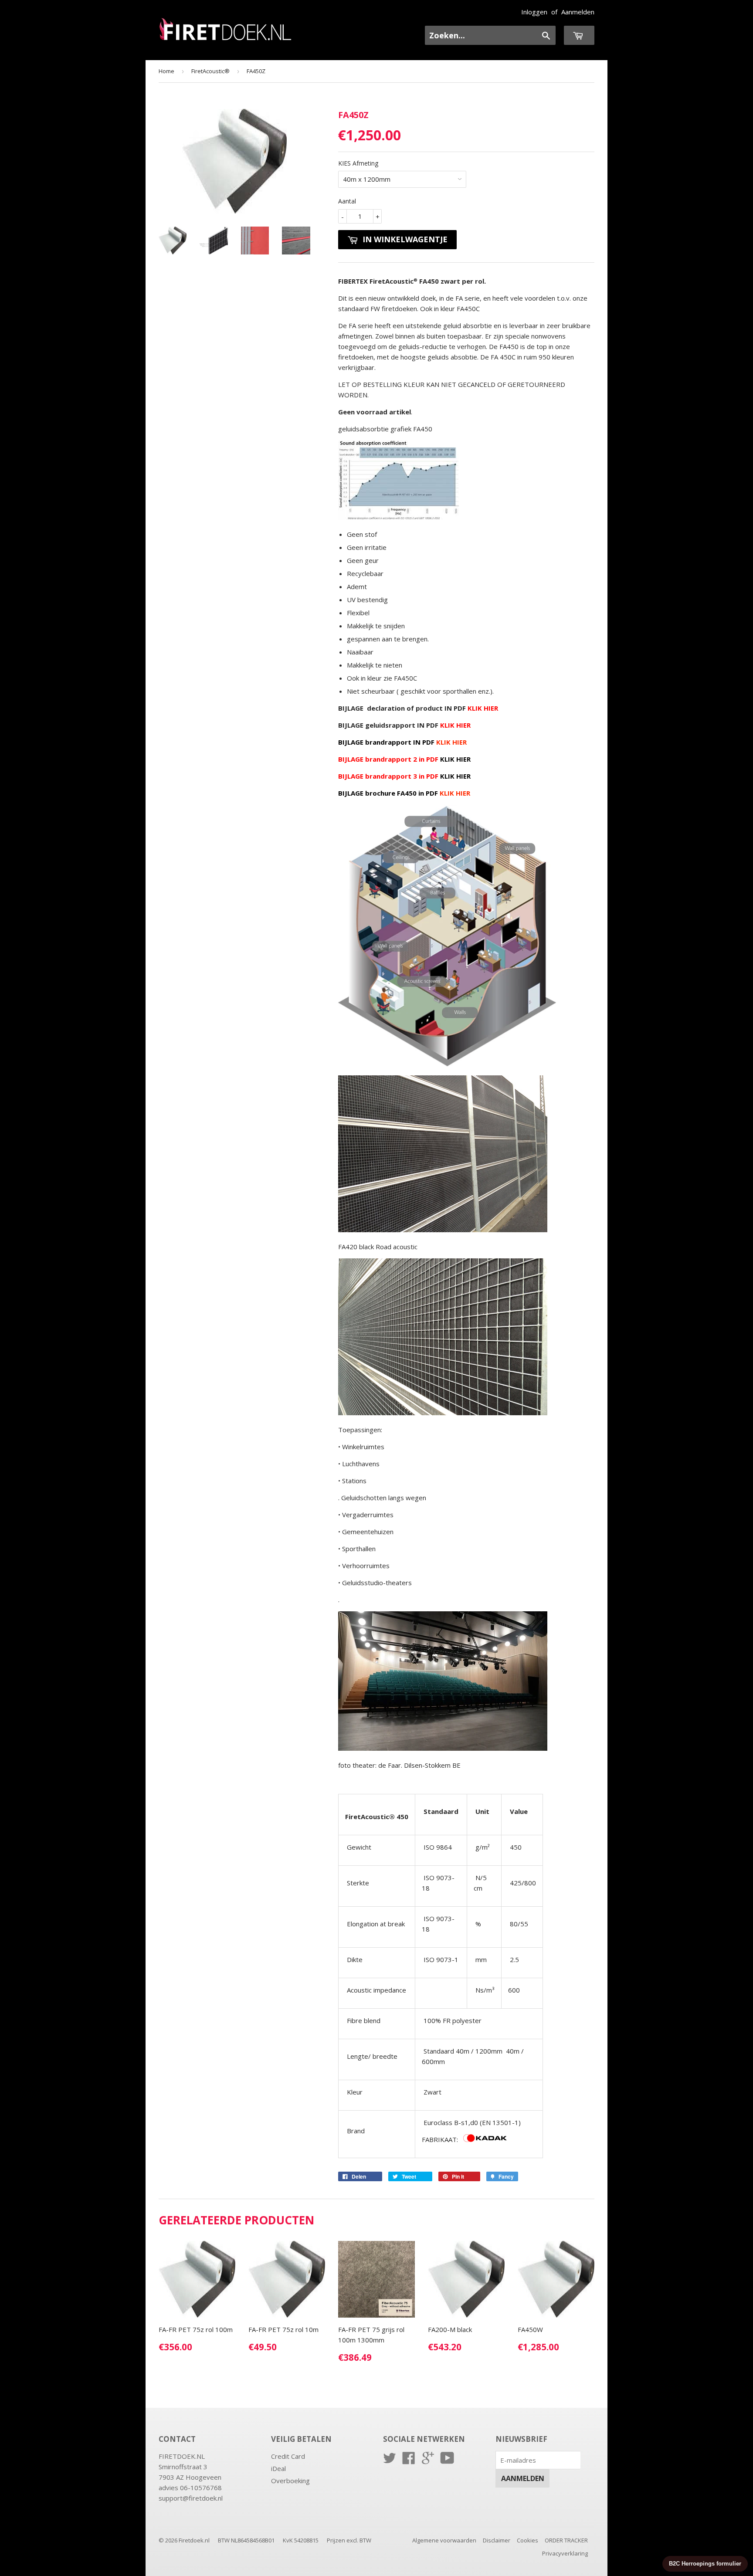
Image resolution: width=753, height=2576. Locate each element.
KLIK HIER (455, 759)
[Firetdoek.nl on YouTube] (447, 2461)
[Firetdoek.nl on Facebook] (409, 2461)
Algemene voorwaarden (444, 2540)
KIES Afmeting (358, 163)
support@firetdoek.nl (191, 2498)
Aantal (347, 201)
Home (166, 71)
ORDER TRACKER (566, 2540)
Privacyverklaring (565, 2553)
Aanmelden (578, 12)
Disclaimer (497, 2540)
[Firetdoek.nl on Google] (428, 2461)
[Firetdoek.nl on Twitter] (390, 2461)
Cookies (527, 2540)
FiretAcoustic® (210, 71)
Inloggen (534, 12)
